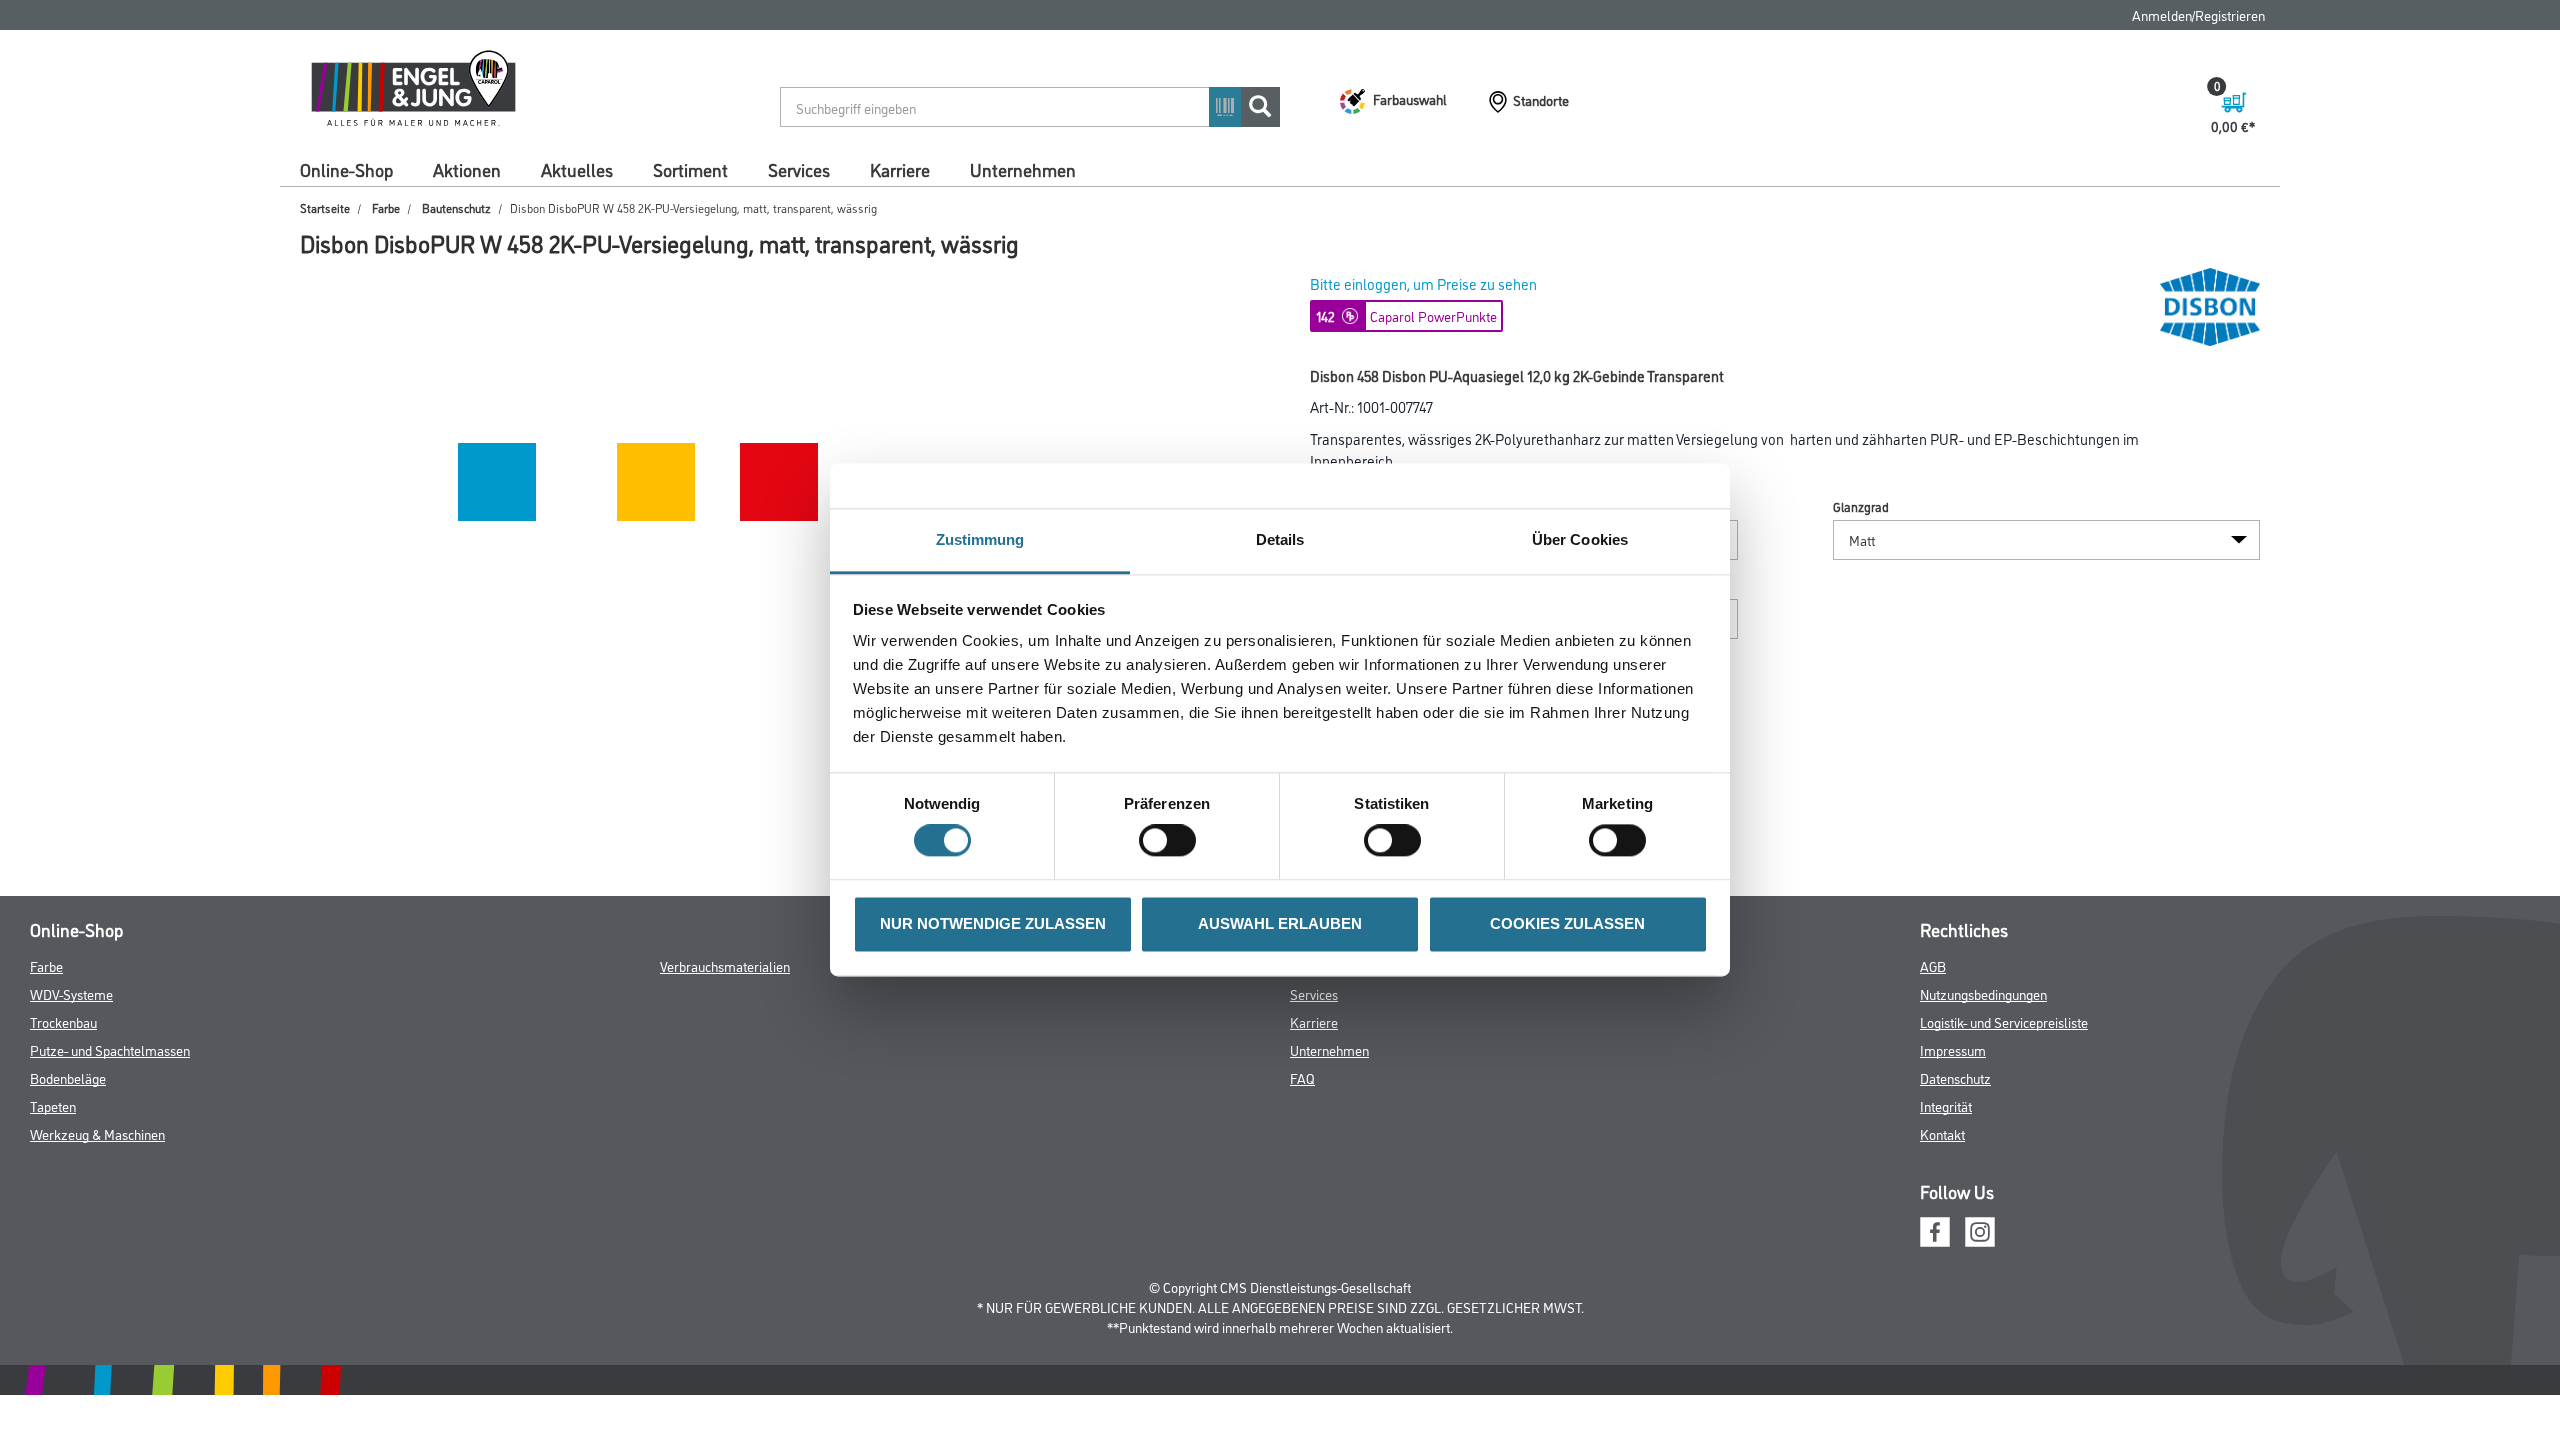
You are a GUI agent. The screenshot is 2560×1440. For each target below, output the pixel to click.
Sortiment (690, 169)
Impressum (1953, 1049)
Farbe (386, 207)
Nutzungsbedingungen (1983, 993)
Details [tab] (1280, 539)
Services (799, 169)
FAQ (1302, 1077)
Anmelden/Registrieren (2198, 14)
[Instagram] (1980, 1229)
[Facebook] (1935, 1229)
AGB (1933, 965)
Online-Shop (346, 169)
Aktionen (467, 169)
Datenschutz (1955, 1077)
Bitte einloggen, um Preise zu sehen (1423, 283)
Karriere (900, 169)
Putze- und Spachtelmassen (110, 1049)
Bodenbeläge (68, 1077)
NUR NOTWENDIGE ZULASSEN (993, 923)
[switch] (1172, 841)
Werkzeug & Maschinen (97, 1133)
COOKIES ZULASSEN (1567, 923)
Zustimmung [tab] (980, 539)
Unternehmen (1023, 169)
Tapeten (53, 1105)
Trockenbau (63, 1021)
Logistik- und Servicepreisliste (2004, 1021)
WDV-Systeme (71, 993)
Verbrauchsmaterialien (725, 965)
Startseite (325, 207)
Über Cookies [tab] (1580, 539)
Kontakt (1942, 1133)
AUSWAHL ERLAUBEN (1280, 923)
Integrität (1946, 1105)
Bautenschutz (456, 207)
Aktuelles (577, 169)
